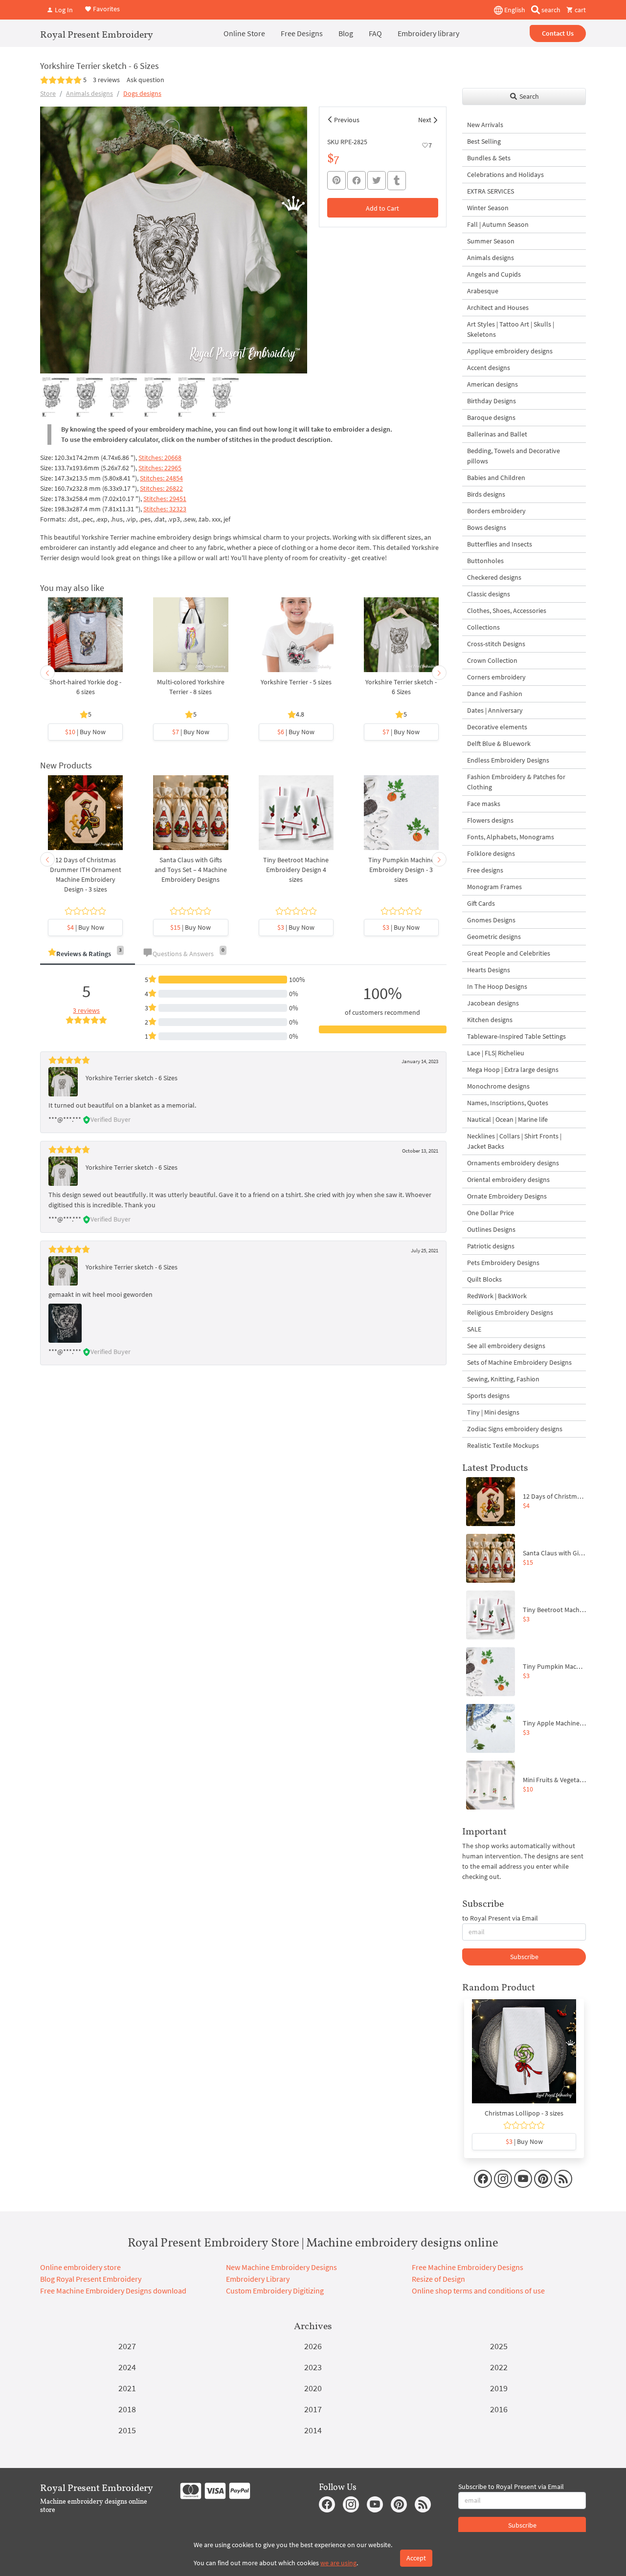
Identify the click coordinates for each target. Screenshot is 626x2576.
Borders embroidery (496, 511)
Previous (347, 120)
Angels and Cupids (494, 274)
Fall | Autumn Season (498, 224)
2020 (313, 2388)
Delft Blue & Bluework (499, 743)
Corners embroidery (496, 677)
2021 (127, 2388)
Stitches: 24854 (161, 478)
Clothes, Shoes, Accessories (507, 611)
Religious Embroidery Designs (510, 1312)
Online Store (244, 33)
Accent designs (489, 368)
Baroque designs (491, 417)
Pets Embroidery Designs (503, 1263)
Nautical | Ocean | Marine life (507, 1119)
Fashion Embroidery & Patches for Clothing (516, 782)
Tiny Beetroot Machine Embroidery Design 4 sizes (296, 870)
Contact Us (558, 33)
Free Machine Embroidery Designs (468, 2267)
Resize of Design (438, 2279)
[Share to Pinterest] (336, 180)
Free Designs (302, 33)
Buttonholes (485, 561)
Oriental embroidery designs (508, 1179)
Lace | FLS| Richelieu (496, 1053)
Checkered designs (494, 577)
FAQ (375, 33)
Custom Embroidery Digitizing (275, 2291)
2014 (313, 2430)
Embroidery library (428, 33)
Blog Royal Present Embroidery (91, 2279)
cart (580, 10)
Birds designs (486, 494)
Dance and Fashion (495, 694)
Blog (346, 33)
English (514, 10)
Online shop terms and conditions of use (478, 2291)
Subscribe (524, 1957)
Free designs (485, 870)
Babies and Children (496, 478)
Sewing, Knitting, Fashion (503, 1379)
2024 (127, 2367)
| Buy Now (85, 732)
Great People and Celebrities (509, 953)
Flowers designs (490, 820)
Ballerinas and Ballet (497, 434)
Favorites (106, 9)
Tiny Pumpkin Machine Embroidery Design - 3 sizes (401, 870)
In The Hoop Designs (497, 986)
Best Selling (484, 141)
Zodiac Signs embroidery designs (515, 1429)
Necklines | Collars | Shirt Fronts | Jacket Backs (514, 1141)
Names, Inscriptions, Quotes (508, 1103)
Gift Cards (481, 903)
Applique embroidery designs (510, 351)
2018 (127, 2409)
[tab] (88, 954)
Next (425, 120)
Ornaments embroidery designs (513, 1163)
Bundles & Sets (489, 158)
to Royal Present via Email (500, 1918)
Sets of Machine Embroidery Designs (519, 1362)
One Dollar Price (491, 1213)
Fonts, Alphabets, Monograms (511, 837)
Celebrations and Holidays (505, 175)
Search (528, 96)
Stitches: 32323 (165, 509)
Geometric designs (494, 937)
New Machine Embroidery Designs (281, 2267)
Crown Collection (492, 660)
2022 (499, 2367)
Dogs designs (142, 93)
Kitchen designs (490, 1020)
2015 (127, 2430)
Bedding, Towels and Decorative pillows (514, 456)
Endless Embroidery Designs (508, 760)
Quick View (85, 640)
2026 (313, 2346)
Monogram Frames (494, 887)
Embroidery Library (258, 2279)
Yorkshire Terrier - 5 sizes (296, 682)
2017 (313, 2409)
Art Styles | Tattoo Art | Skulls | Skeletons (511, 329)
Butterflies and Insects (500, 544)
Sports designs (488, 1396)
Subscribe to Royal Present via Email (511, 2487)
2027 (127, 2346)
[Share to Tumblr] (397, 181)
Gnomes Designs (491, 920)
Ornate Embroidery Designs (507, 1196)
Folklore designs (491, 853)
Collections (483, 627)
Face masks (484, 804)
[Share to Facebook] (357, 180)
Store (48, 93)
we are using (338, 2563)
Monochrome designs (498, 1086)
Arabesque (483, 291)
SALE (474, 1329)
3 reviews (106, 80)
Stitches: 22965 (160, 468)
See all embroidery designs (506, 1346)
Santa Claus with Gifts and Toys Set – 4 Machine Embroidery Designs (191, 870)
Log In (63, 10)
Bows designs (487, 527)
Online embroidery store (80, 2267)
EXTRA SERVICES (491, 191)
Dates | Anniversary (495, 710)
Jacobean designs (493, 1003)
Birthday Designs (492, 401)
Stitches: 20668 (160, 458)
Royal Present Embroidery (97, 34)
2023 (313, 2367)
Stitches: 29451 (165, 499)
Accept (416, 2558)
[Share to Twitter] (377, 180)
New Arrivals (485, 125)
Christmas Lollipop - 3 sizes (524, 2113)
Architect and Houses (498, 307)
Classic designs (489, 594)
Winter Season (488, 208)
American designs (492, 384)
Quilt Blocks (484, 1279)
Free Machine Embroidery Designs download (113, 2291)
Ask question (145, 80)
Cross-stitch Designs (496, 644)
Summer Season (491, 241)
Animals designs (89, 93)
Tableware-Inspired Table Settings (516, 1036)
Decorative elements (497, 727)
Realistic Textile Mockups (503, 1445)
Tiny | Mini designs (493, 1412)
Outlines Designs (491, 1229)
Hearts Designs (489, 970)
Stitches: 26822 (161, 488)
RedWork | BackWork (497, 1296)
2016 (499, 2409)
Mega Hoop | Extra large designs (513, 1070)
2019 (499, 2388)
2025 (499, 2346)
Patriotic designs (491, 1246)
